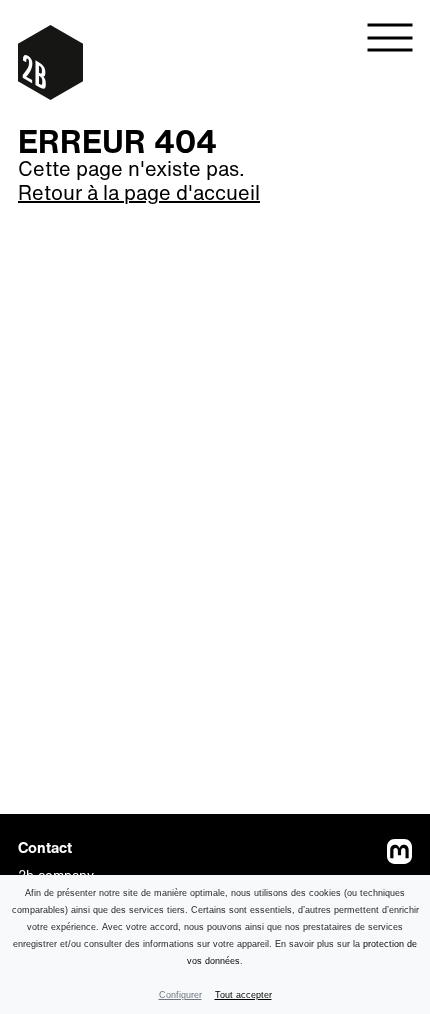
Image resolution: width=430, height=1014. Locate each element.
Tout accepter (243, 995)
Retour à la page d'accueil (139, 192)
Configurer (180, 995)
